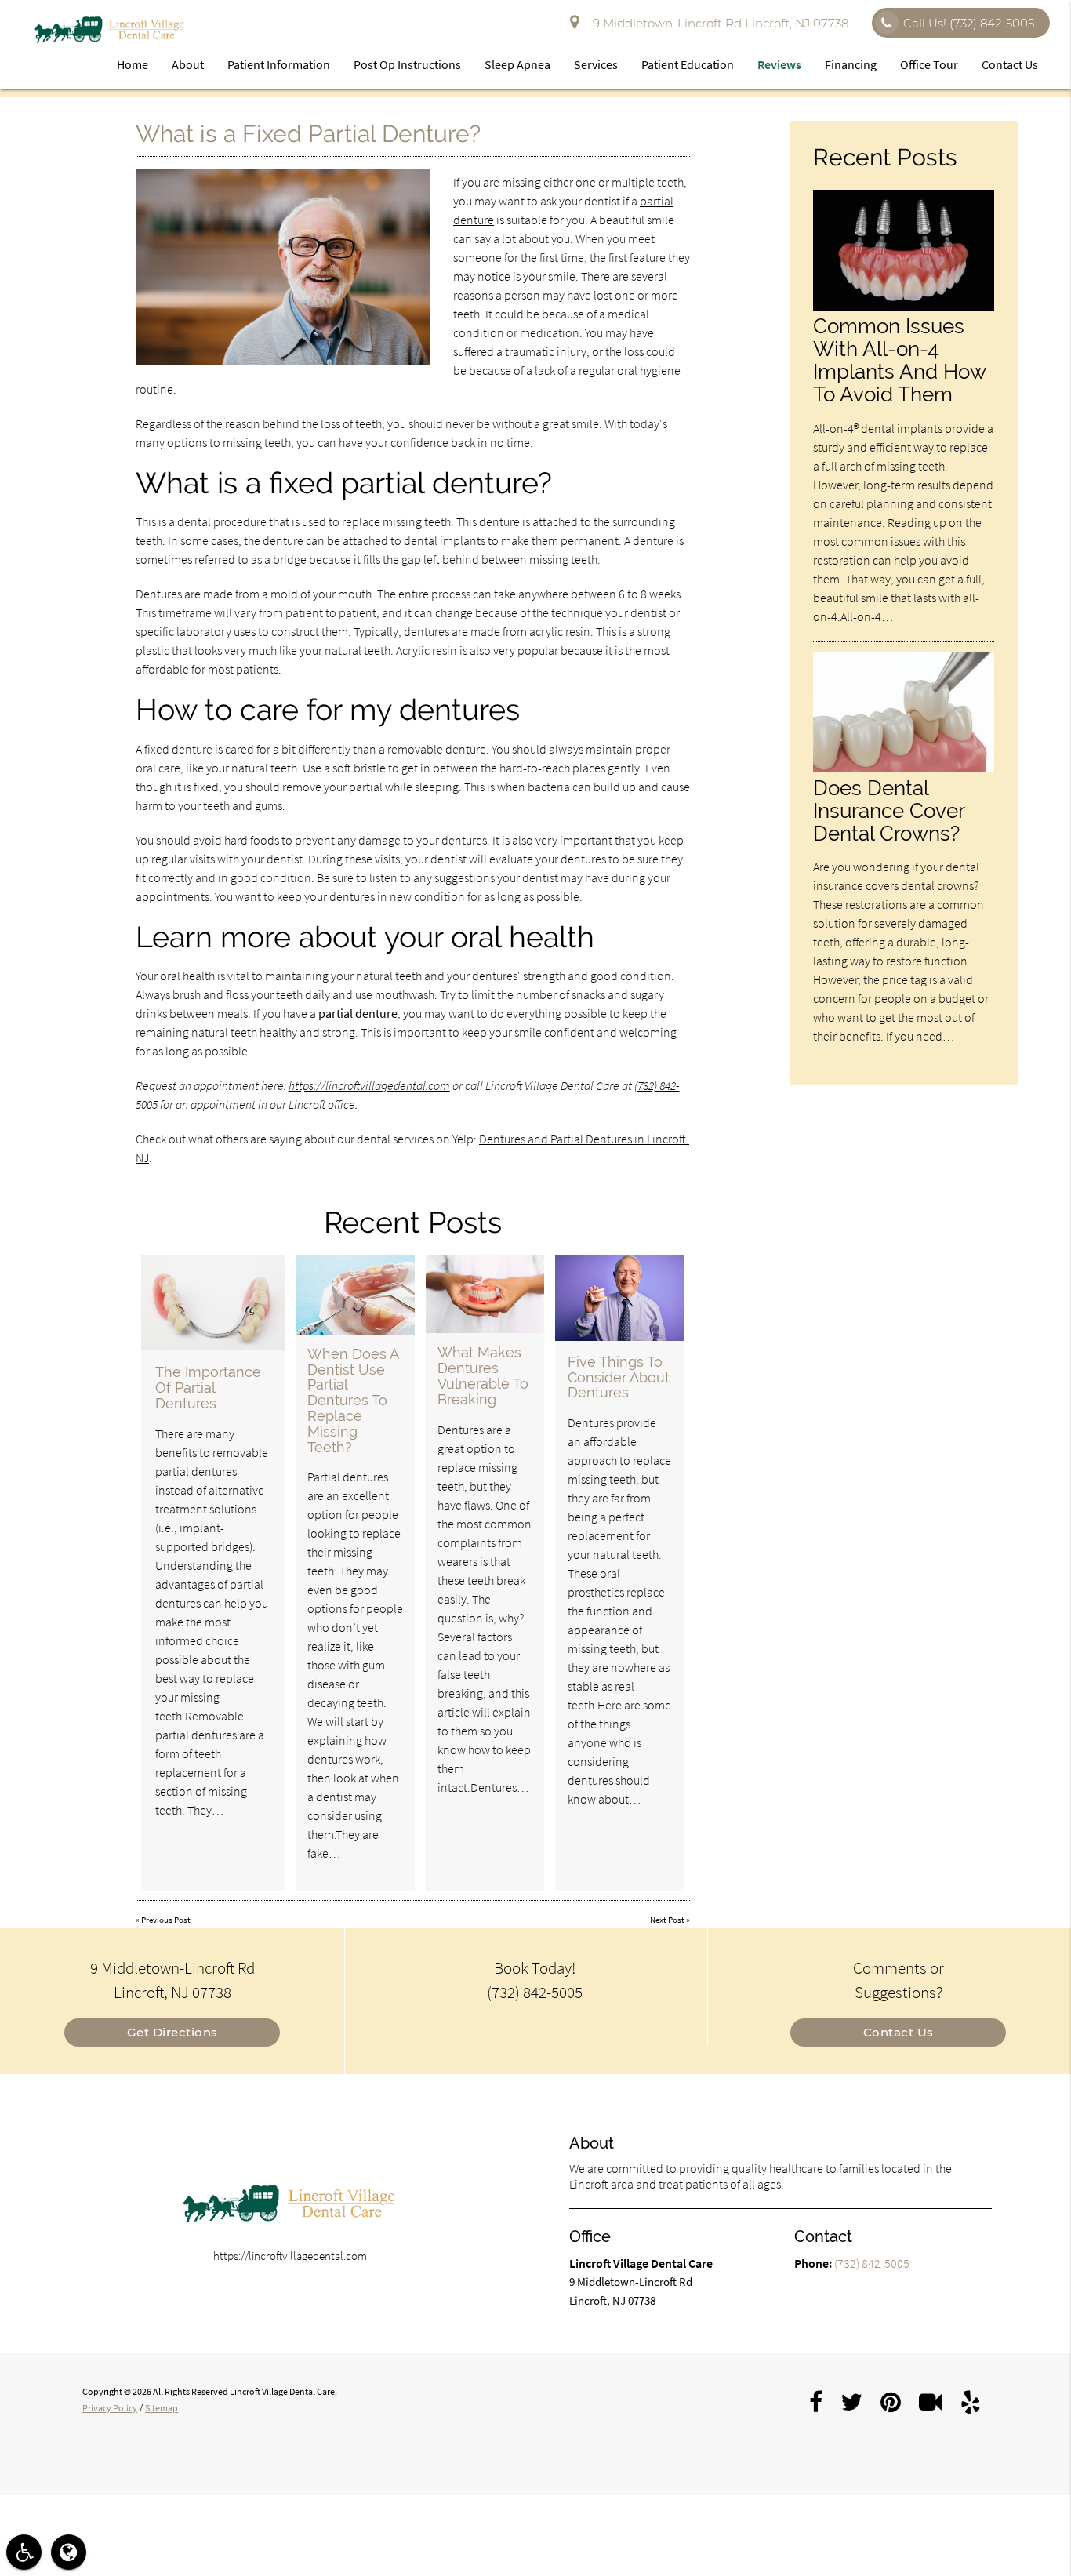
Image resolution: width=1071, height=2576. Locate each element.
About (188, 64)
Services (596, 64)
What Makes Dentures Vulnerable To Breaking (483, 1375)
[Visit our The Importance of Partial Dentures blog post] (213, 1303)
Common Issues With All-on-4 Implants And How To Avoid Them (899, 360)
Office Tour (929, 64)
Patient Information (279, 64)
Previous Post (166, 1920)
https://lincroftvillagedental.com (369, 1085)
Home (133, 64)
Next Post (667, 1920)
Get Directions (172, 2032)
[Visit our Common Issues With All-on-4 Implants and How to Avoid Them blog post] (903, 306)
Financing (851, 64)
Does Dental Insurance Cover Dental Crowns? (889, 810)
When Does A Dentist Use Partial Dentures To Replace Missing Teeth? (353, 1401)
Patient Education (688, 64)
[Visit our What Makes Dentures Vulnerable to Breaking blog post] (485, 1294)
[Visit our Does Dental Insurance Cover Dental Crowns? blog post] (903, 767)
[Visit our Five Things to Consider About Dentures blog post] (620, 1298)
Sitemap (162, 2408)
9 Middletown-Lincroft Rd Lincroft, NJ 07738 (717, 23)
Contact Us (1010, 64)
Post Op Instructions (407, 64)
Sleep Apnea (517, 64)
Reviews (779, 64)
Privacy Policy (110, 2408)
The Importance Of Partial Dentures (208, 1388)
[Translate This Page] (69, 2552)
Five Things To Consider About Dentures (619, 1377)
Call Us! (969, 23)
